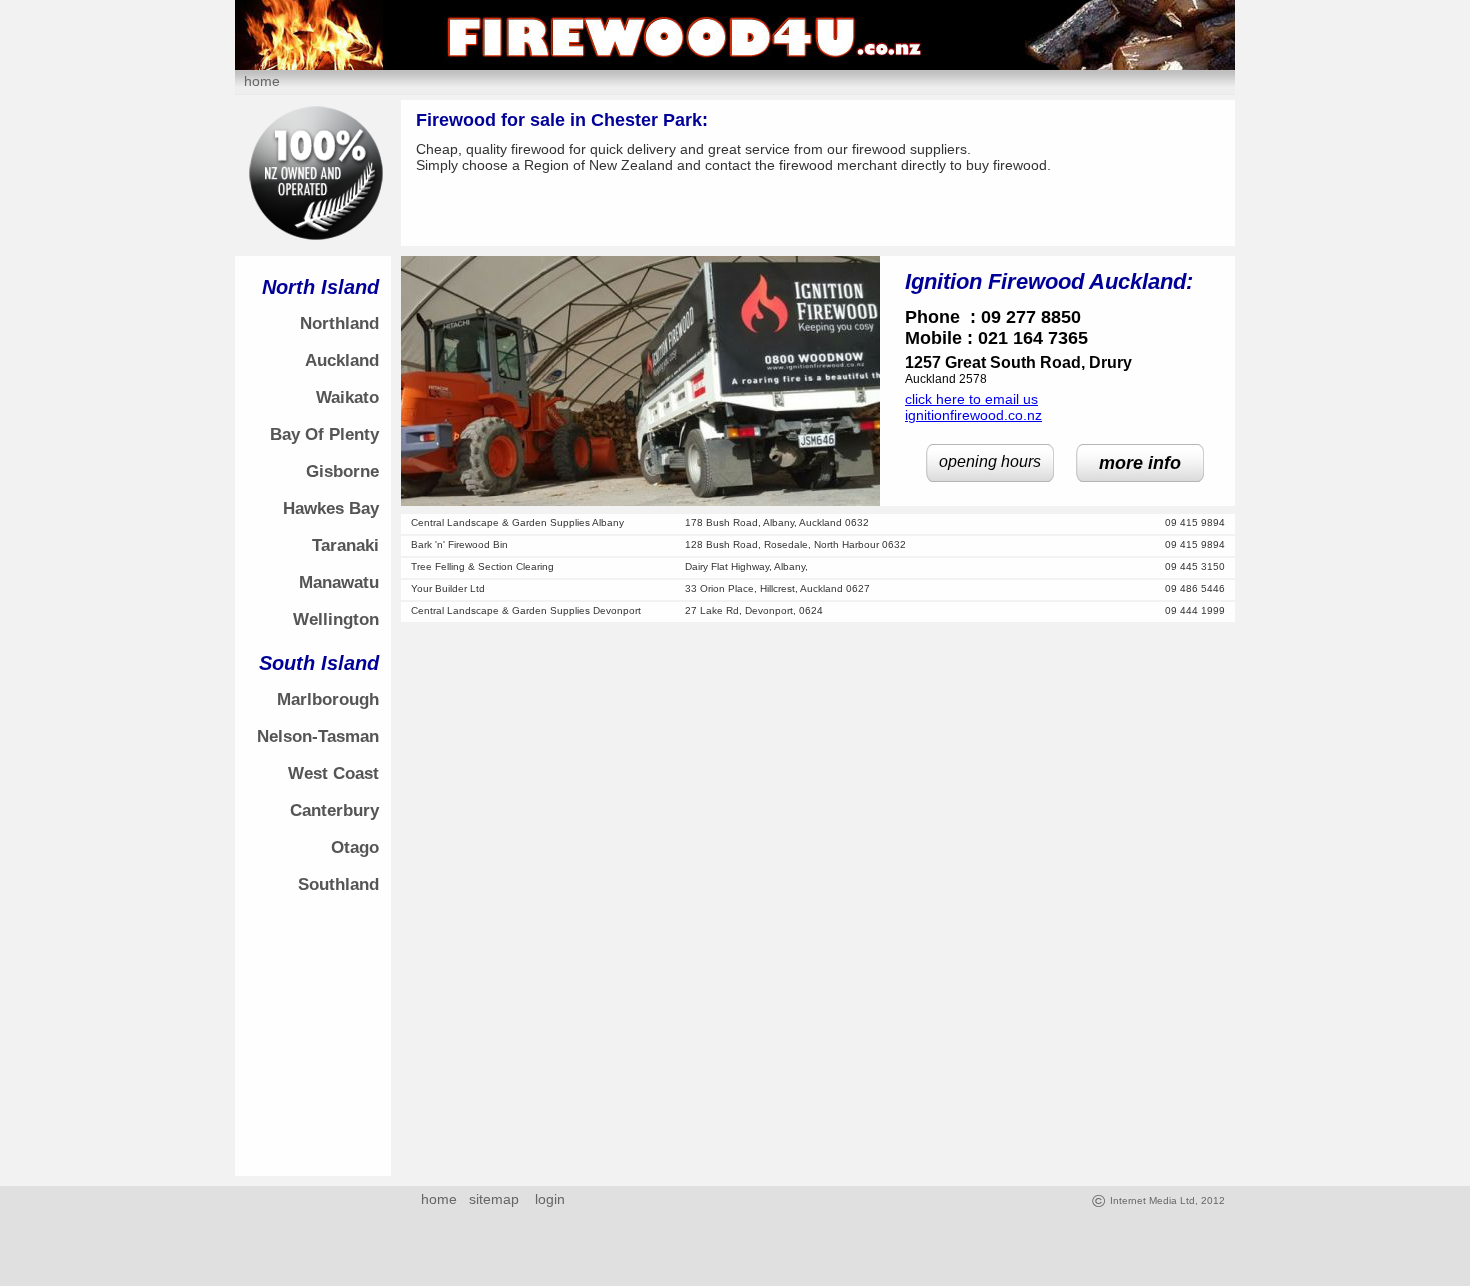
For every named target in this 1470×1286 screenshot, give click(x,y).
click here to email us (971, 399)
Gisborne (342, 471)
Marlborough (328, 699)
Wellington (336, 619)
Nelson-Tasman (318, 736)
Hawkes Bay (331, 508)
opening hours (990, 461)
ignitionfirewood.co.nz (973, 415)
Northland (339, 323)
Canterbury (334, 810)
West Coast (333, 773)
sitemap (494, 1199)
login (546, 1199)
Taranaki (345, 545)
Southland (338, 884)
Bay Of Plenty (324, 434)
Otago (355, 847)
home (262, 81)
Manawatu (339, 582)
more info (1140, 463)
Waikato (347, 397)
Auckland (342, 360)
